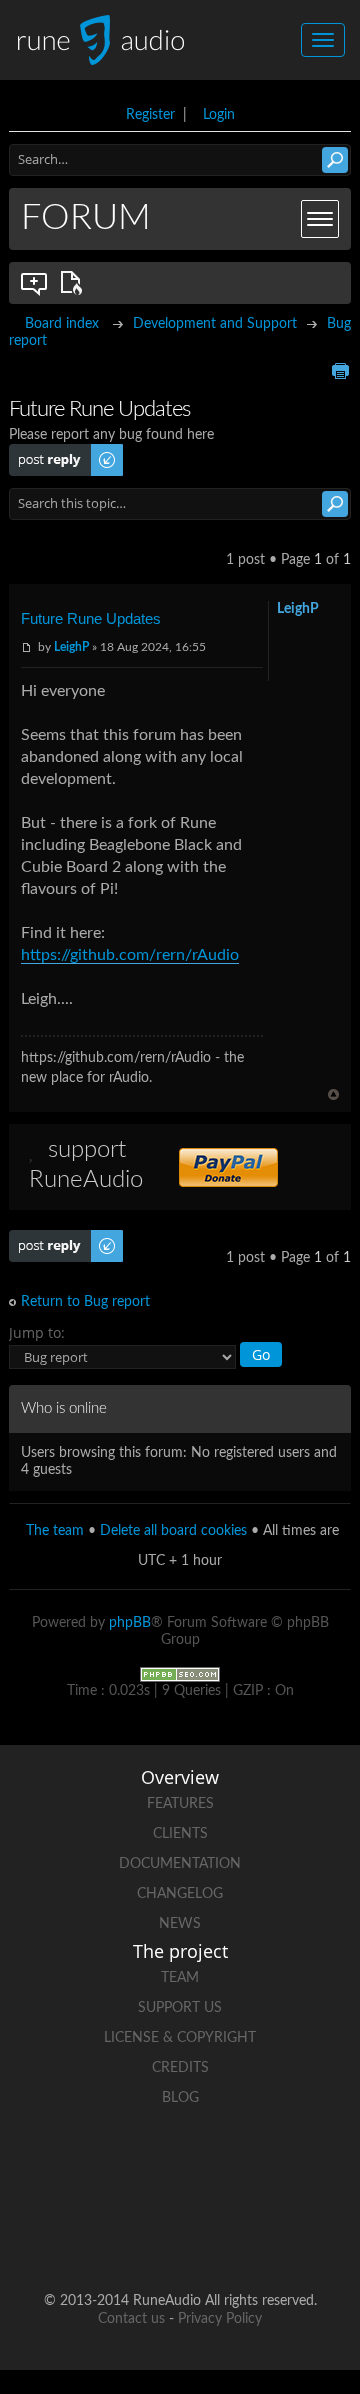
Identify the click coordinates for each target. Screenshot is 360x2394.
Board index (62, 324)
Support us (180, 2008)
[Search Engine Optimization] (180, 1674)
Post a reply (45, 452)
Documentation (180, 1864)
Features (180, 1804)
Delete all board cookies (173, 1531)
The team (55, 1531)
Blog (180, 2098)
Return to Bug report (85, 1302)
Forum (86, 218)
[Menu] (320, 219)
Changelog (180, 1894)
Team (180, 1978)
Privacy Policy (220, 2319)
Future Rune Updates (91, 618)
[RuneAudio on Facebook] (142, 2167)
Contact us (131, 2319)
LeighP (71, 647)
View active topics (75, 283)
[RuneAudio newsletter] (256, 2236)
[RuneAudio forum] (104, 2236)
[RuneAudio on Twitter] (218, 2167)
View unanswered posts (35, 283)
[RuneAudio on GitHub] (66, 2167)
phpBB (130, 1623)
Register (150, 115)
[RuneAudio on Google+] (294, 2167)
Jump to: (37, 1332)
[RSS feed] (180, 2236)
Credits (180, 2068)
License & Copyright (180, 2038)
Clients (180, 1834)
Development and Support (215, 324)
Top (333, 1094)
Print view (340, 371)
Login (219, 115)
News (180, 1924)
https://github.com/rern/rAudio (130, 955)
